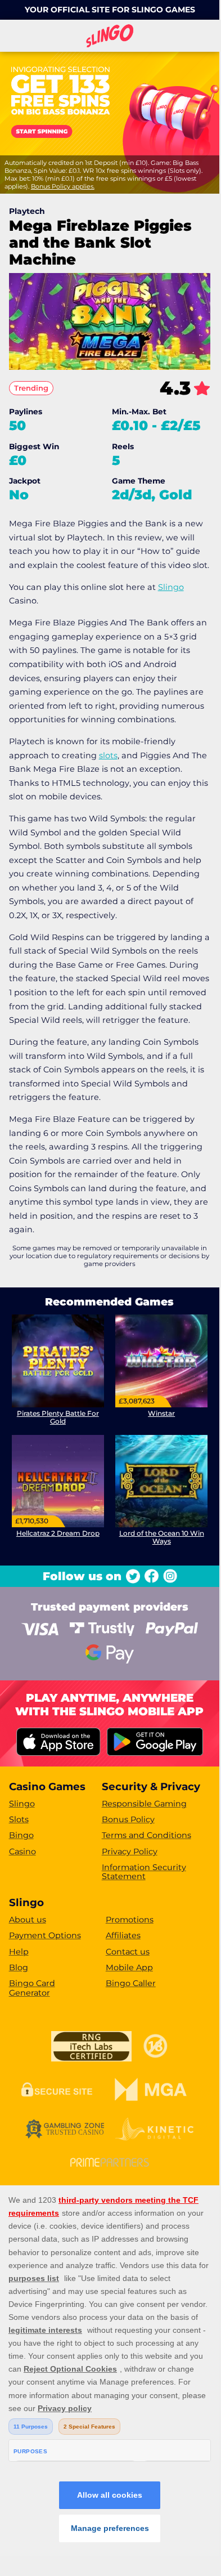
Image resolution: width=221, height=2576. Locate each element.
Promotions (130, 1920)
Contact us (128, 1952)
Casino (22, 1851)
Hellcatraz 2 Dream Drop (58, 1533)
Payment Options (45, 1935)
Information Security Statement (144, 1872)
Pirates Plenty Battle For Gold (58, 1417)
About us (28, 1920)
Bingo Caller (131, 1983)
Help (19, 1952)
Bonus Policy (128, 1819)
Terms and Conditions (146, 1835)
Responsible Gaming (144, 1804)
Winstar (161, 1413)
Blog (19, 1967)
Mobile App (129, 1967)
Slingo (171, 587)
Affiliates (123, 1935)
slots (108, 755)
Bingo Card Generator (32, 1988)
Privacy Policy (130, 1851)
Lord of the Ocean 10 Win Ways (162, 1537)
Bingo (21, 1835)
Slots (19, 1819)
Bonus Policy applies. (63, 186)
